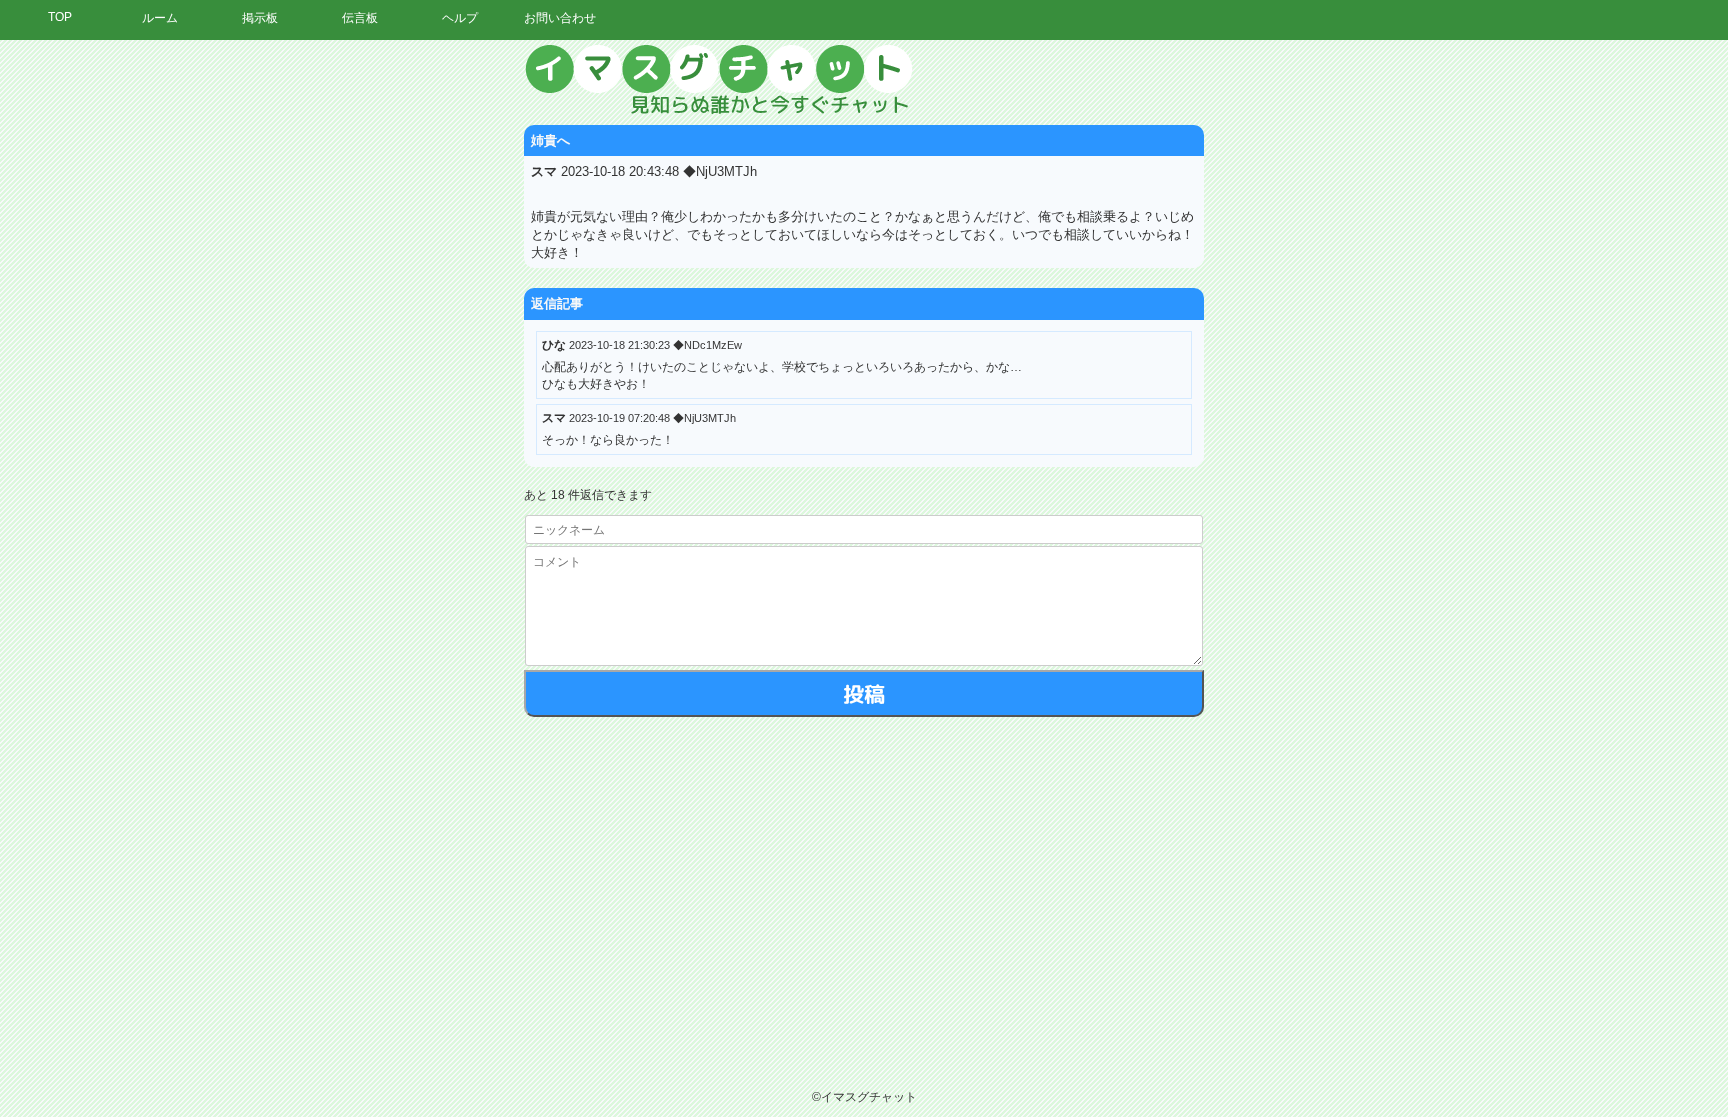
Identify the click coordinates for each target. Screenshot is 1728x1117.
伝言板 (360, 18)
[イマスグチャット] (864, 80)
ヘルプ (460, 18)
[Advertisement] (1543, 345)
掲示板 (260, 18)
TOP (60, 17)
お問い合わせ (560, 18)
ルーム (160, 18)
